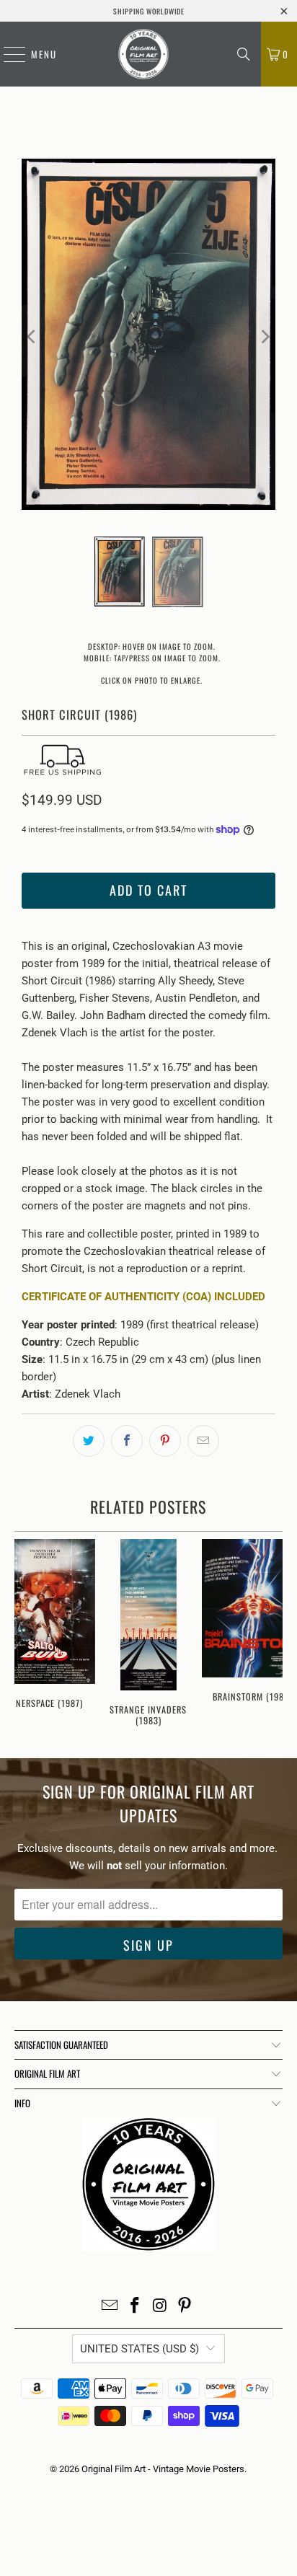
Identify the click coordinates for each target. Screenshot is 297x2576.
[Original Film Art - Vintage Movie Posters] (143, 54)
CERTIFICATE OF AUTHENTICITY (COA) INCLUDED (143, 1297)
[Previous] (32, 337)
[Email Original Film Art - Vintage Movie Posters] (110, 2307)
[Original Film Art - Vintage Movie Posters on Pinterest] (185, 2307)
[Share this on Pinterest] (165, 1441)
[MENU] (7, 54)
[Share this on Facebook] (127, 1441)
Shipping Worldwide (149, 11)
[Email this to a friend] (203, 1441)
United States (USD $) (139, 2349)
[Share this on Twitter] (89, 1441)
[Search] (244, 54)
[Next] (265, 337)
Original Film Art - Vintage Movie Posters (163, 2469)
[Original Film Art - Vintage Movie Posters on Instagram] (160, 2307)
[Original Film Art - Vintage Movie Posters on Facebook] (136, 2307)
